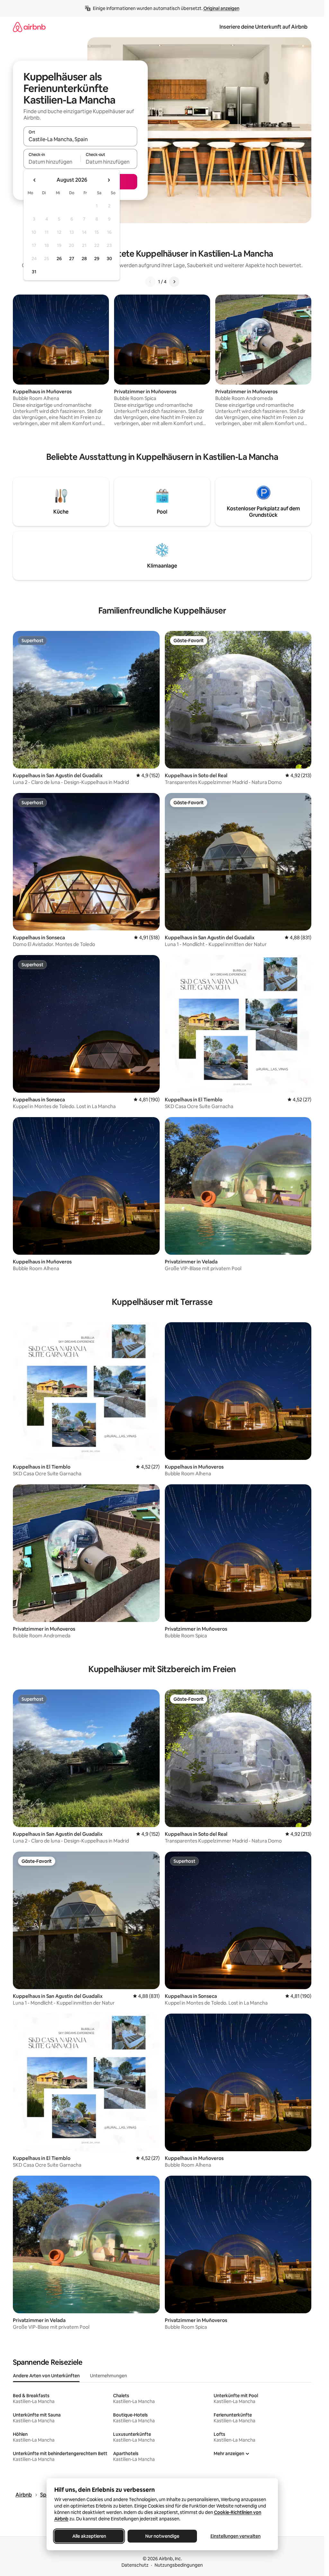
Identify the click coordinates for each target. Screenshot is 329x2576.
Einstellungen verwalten (236, 2536)
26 (59, 259)
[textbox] (52, 162)
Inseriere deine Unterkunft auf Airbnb (263, 27)
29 (97, 259)
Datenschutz (135, 2565)
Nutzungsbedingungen (179, 2565)
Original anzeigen (221, 8)
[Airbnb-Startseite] (29, 27)
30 (109, 259)
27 (72, 259)
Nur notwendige (162, 2536)
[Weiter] (174, 282)
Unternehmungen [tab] (108, 2376)
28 (84, 259)
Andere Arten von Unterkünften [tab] (46, 2376)
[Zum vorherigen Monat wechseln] (35, 180)
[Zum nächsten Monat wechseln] (109, 180)
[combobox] (80, 139)
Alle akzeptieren (89, 2536)
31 (34, 272)
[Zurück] (150, 282)
